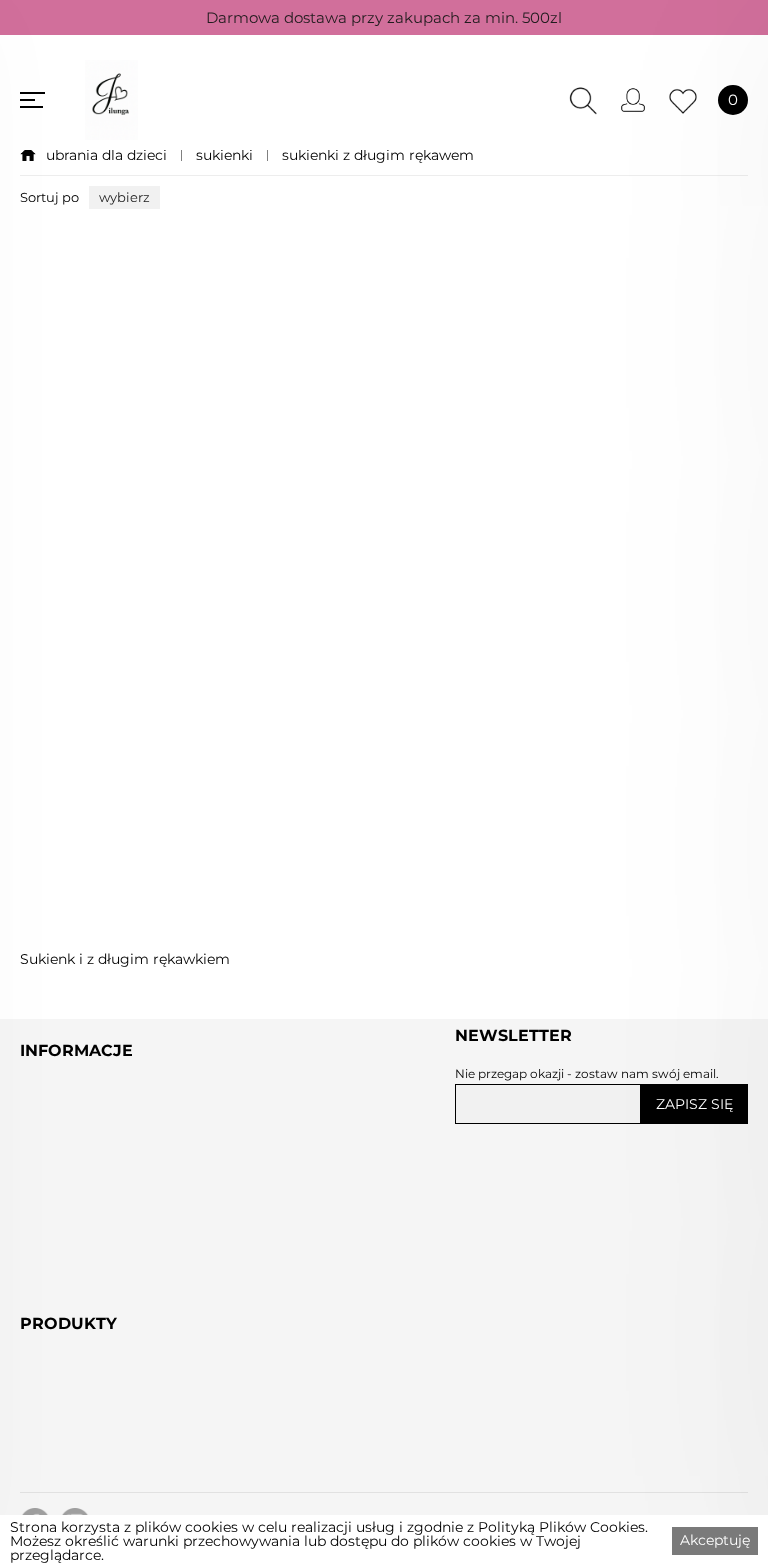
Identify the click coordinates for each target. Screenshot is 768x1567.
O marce (54, 1302)
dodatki (51, 1483)
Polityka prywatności (102, 1210)
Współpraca (66, 1371)
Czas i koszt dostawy (101, 1348)
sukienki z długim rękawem (378, 155)
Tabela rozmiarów (90, 1325)
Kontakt (52, 1279)
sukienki (224, 155)
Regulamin (64, 1187)
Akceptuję (715, 1540)
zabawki (52, 1506)
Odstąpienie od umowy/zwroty (142, 1233)
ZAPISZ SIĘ (694, 1104)
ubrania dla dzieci (106, 155)
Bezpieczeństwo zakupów (124, 1256)
